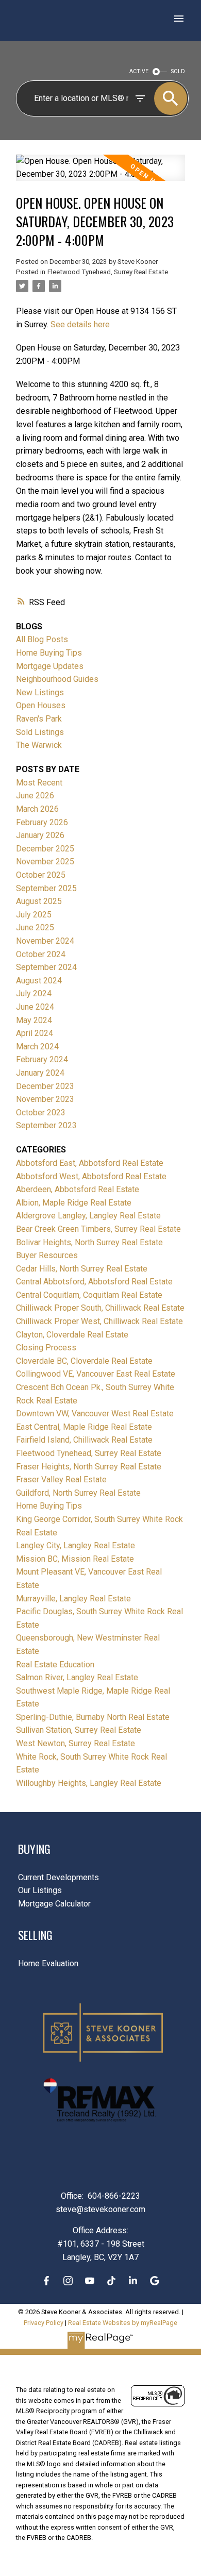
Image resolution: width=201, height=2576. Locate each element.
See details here (80, 324)
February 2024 (42, 1059)
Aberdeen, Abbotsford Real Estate (78, 1189)
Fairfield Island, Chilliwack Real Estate (84, 1440)
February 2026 (42, 822)
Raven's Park (39, 719)
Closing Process (46, 1348)
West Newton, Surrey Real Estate (76, 1743)
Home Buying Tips (49, 653)
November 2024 (45, 941)
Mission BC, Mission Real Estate (75, 1559)
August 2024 (39, 981)
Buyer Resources (47, 1255)
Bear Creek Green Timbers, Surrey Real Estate (98, 1229)
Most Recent (39, 783)
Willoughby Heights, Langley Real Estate (89, 1783)
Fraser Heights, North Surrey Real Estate (89, 1467)
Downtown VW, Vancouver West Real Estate (95, 1414)
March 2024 (37, 1047)
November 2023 (45, 1099)
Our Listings (40, 1890)
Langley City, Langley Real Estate (76, 1545)
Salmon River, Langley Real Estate (77, 1677)
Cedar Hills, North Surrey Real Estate (82, 1269)
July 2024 (34, 993)
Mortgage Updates (50, 666)
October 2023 (41, 1113)
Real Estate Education (55, 1665)
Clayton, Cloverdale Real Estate (72, 1335)
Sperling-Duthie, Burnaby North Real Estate (93, 1717)
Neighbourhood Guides (57, 679)
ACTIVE (139, 71)
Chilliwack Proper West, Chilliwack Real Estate (99, 1321)
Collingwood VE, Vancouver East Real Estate (96, 1374)
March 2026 (37, 809)
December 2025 (45, 849)
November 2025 (45, 862)
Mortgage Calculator (54, 1904)
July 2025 (34, 915)
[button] (46, 2281)
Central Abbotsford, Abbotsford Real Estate (94, 1282)
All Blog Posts (42, 639)
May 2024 (34, 1020)
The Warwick (39, 745)
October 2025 (41, 875)
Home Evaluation (48, 1963)
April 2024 (35, 1033)
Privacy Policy (44, 2323)
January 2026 (40, 835)
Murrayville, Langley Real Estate (73, 1599)
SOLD (178, 71)
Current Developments (58, 1877)
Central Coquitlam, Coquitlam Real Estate (89, 1295)
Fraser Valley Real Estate (61, 1479)
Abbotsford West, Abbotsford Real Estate (91, 1176)
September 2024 (46, 967)
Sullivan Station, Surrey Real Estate (79, 1730)
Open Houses (41, 705)
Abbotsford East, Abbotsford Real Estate (90, 1163)
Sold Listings (40, 732)
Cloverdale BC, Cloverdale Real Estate (84, 1361)
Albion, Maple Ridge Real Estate (74, 1203)
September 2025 (46, 888)
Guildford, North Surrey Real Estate (78, 1493)
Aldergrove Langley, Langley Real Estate (88, 1216)
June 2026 (35, 796)
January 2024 (40, 1073)
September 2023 (46, 1125)
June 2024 (35, 1007)
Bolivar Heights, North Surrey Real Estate (89, 1242)
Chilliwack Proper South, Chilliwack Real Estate (100, 1308)
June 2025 (35, 927)
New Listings (40, 692)
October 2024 (41, 954)
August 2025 (39, 901)
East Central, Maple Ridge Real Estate (84, 1427)
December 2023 (45, 1086)
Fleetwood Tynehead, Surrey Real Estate (108, 272)
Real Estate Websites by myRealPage (123, 2323)
